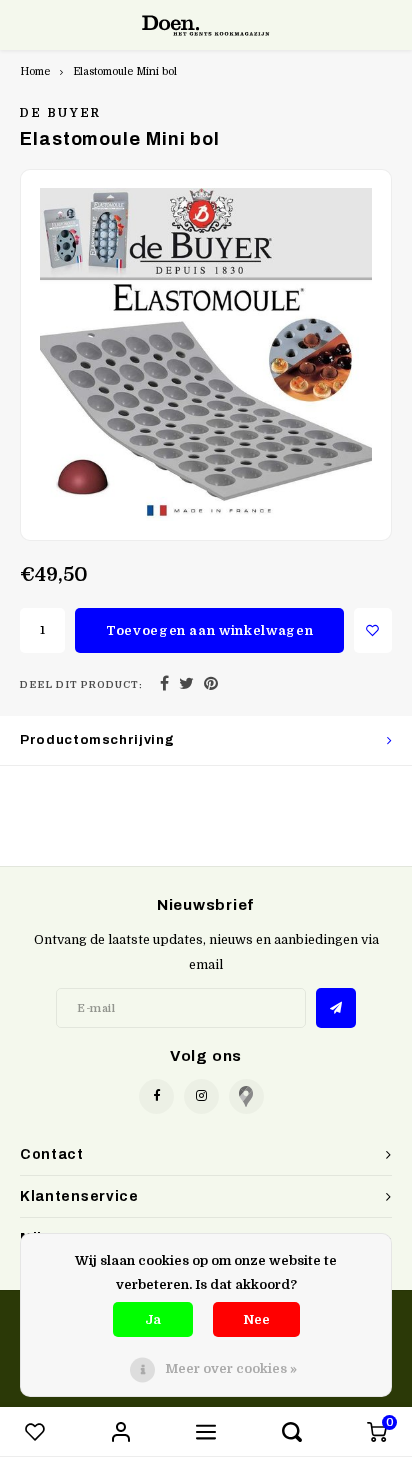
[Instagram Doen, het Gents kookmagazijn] (201, 1096)
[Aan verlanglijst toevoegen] (373, 630)
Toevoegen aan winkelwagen (209, 630)
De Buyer (61, 113)
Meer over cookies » (231, 1368)
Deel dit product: (81, 684)
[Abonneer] (336, 1008)
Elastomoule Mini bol (125, 71)
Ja (153, 1319)
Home (35, 71)
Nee (256, 1319)
